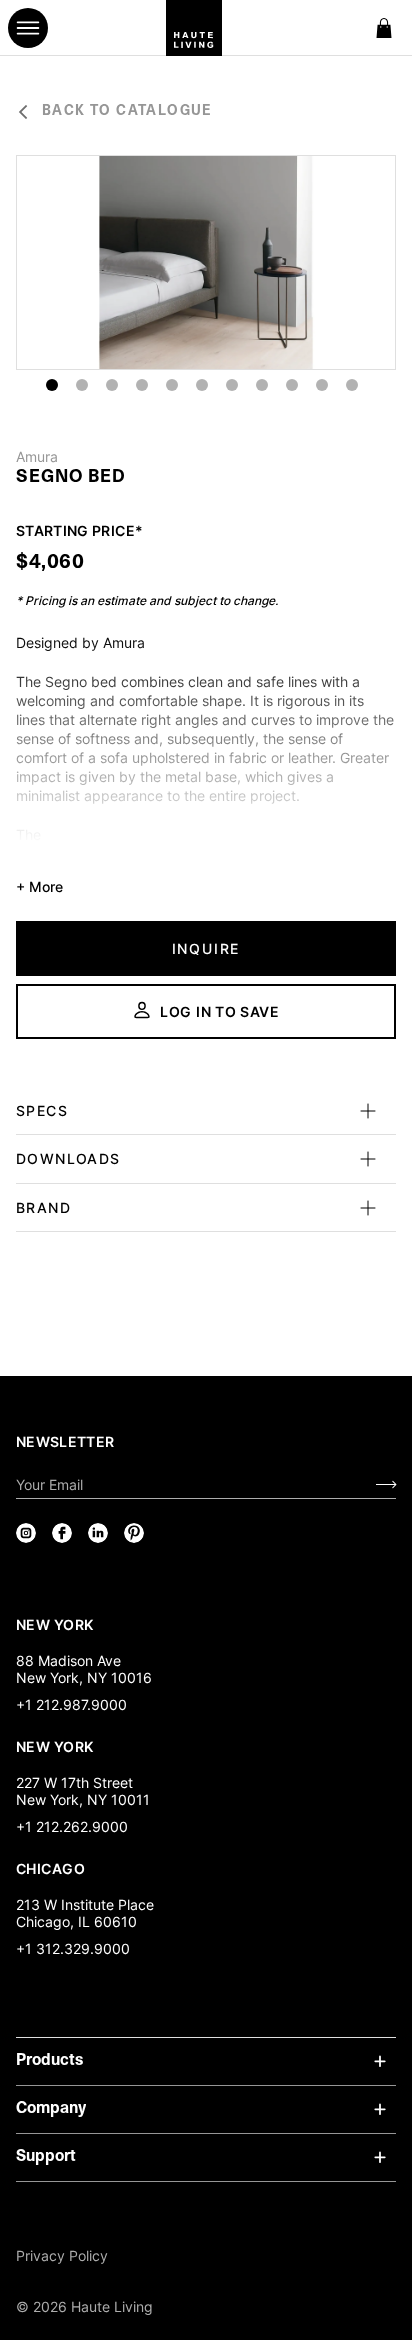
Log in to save (220, 1011)
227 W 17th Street (74, 1782)
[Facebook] (62, 1533)
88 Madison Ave (68, 1660)
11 (352, 385)
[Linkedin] (98, 1533)
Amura (37, 457)
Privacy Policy (62, 2255)
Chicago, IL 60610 (76, 1921)
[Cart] (384, 28)
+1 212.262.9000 (72, 1826)
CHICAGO (50, 1868)
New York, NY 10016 (84, 1677)
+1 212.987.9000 (71, 1704)
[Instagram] (26, 1533)
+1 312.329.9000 (73, 1948)
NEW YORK (56, 1624)
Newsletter (65, 1441)
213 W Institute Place (85, 1904)
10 (322, 385)
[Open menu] (28, 28)
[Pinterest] (134, 1533)
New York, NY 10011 (83, 1799)
